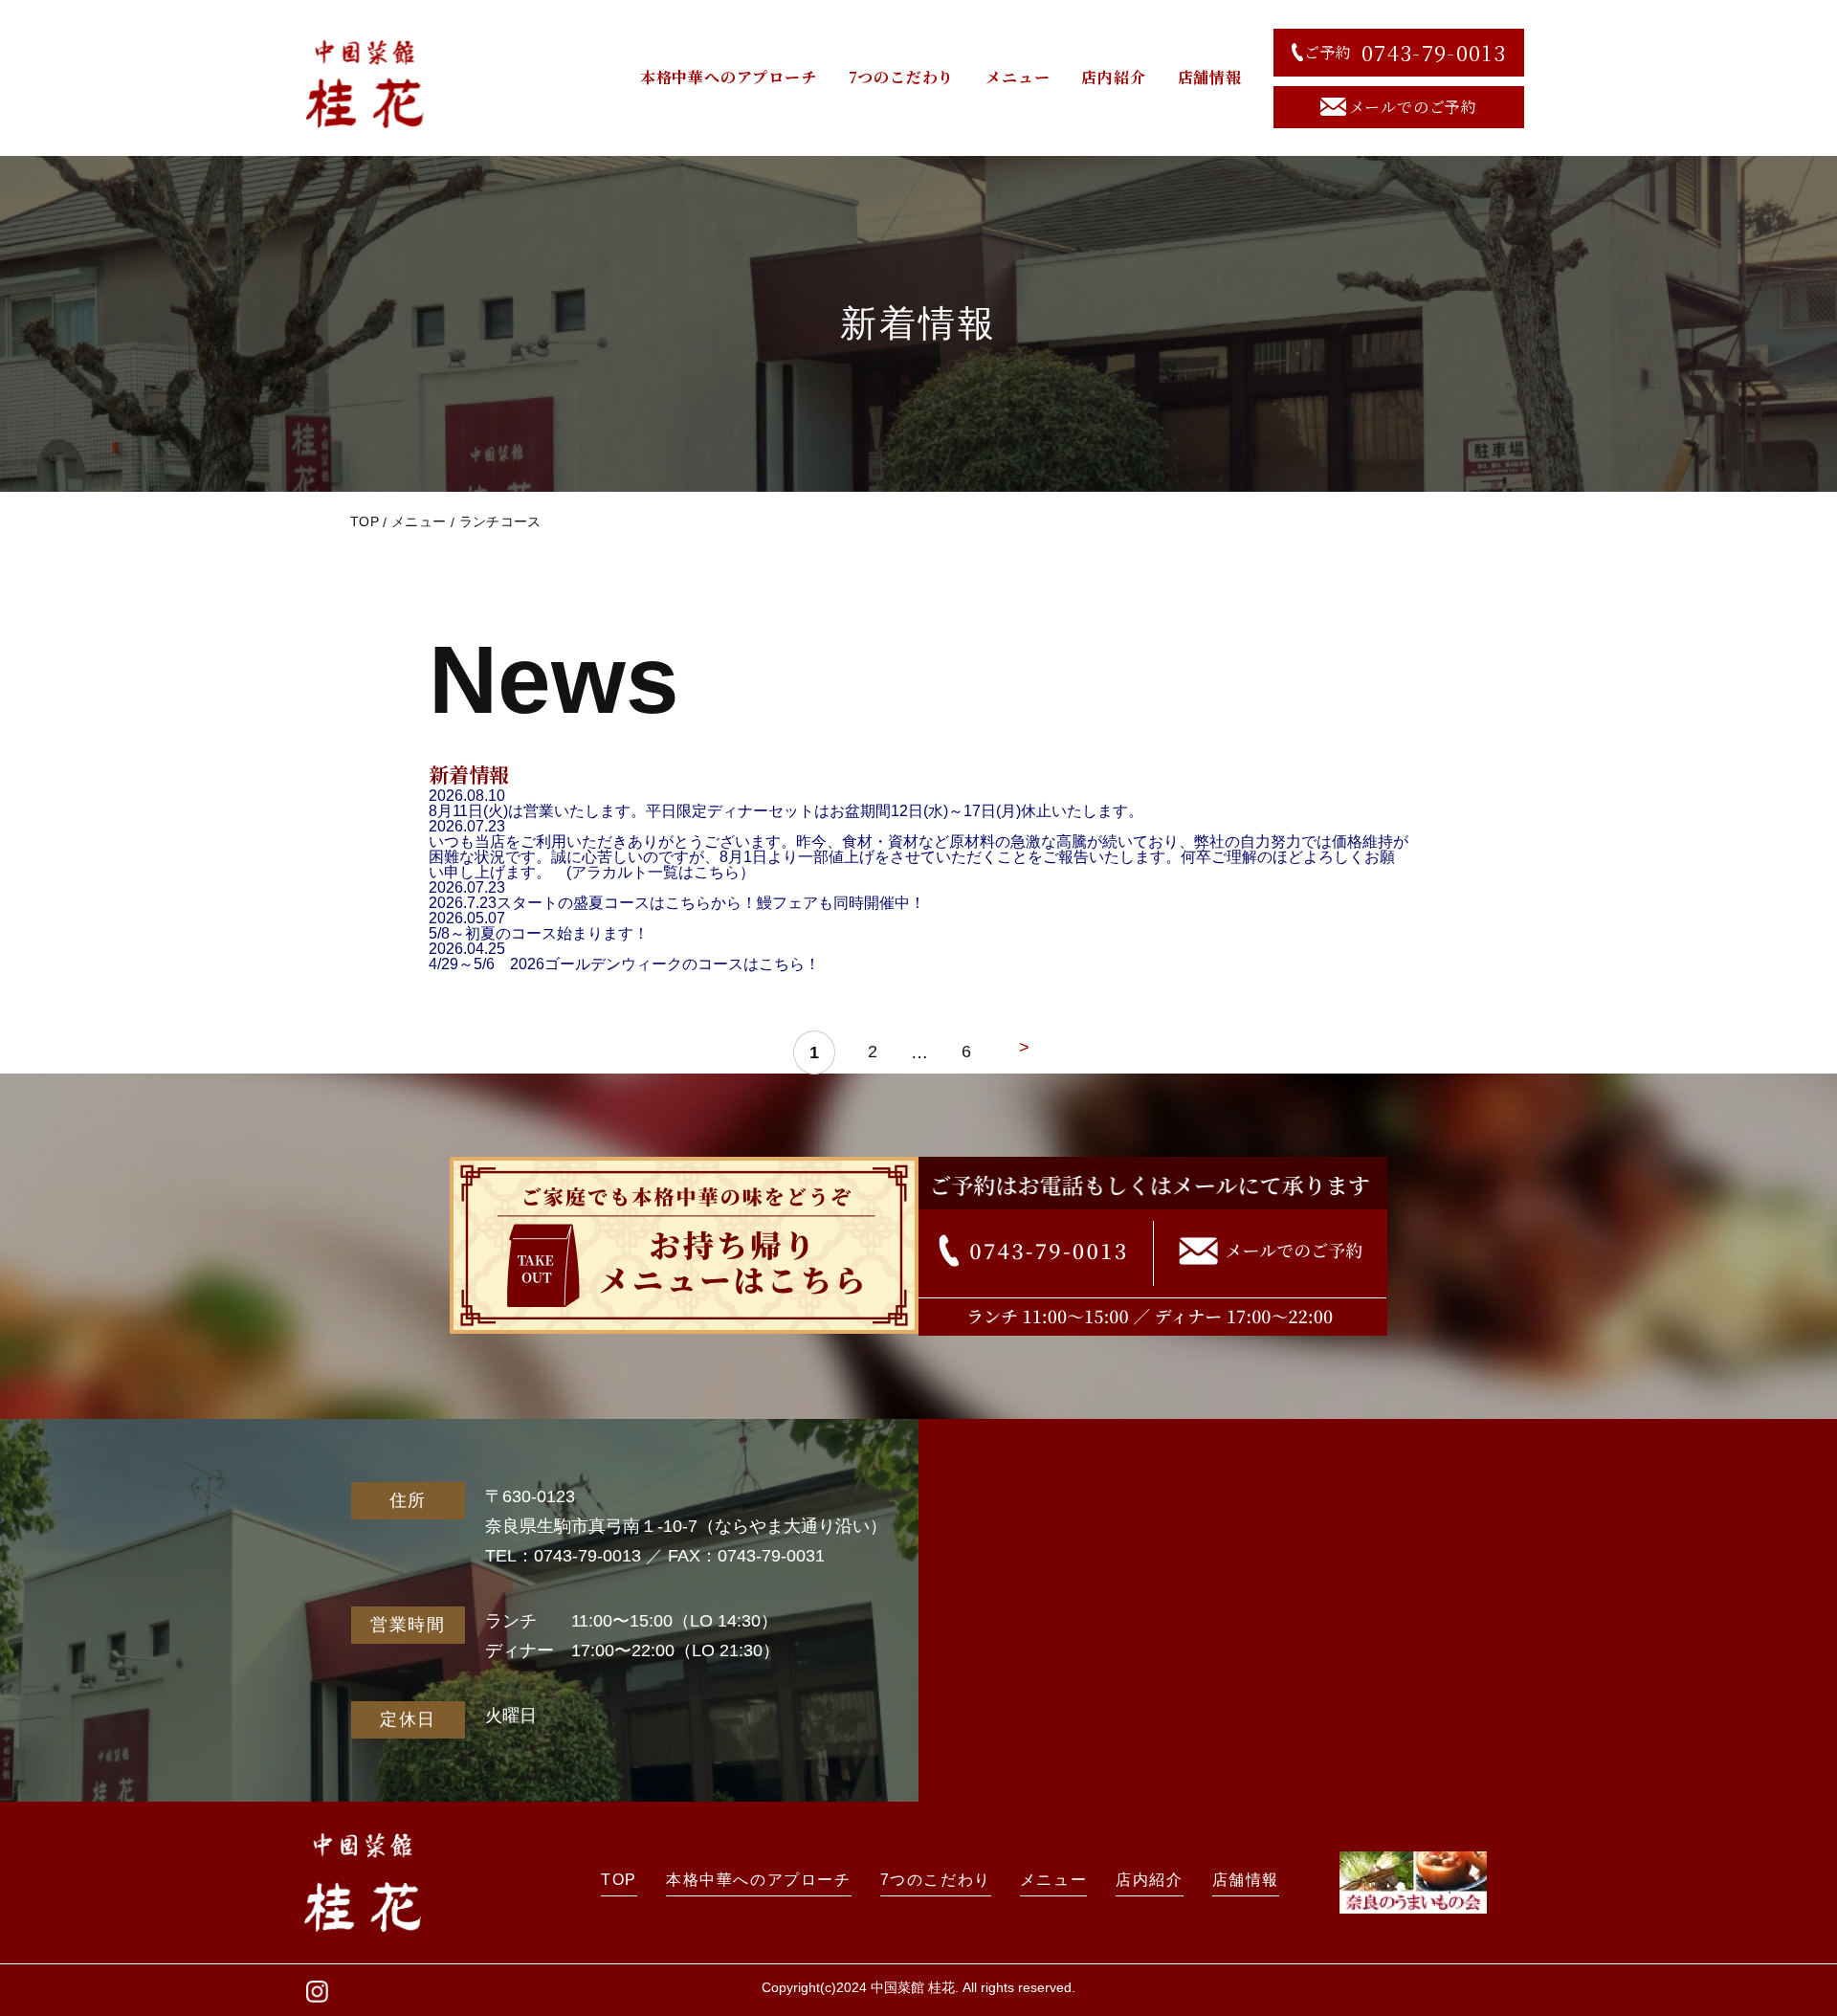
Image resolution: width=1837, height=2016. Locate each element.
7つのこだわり (902, 77)
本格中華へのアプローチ (729, 77)
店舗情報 (1210, 77)
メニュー (1018, 77)
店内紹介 (1113, 77)
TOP (365, 521)
